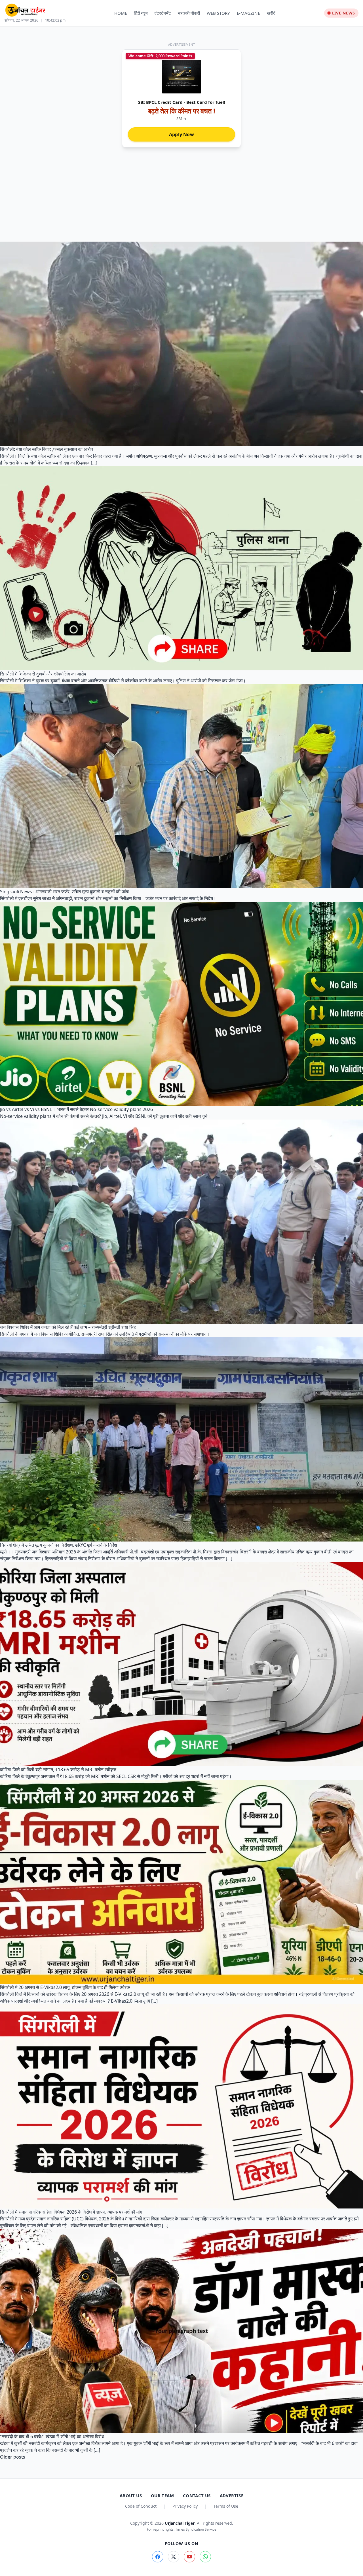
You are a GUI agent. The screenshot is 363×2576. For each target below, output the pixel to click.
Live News (344, 13)
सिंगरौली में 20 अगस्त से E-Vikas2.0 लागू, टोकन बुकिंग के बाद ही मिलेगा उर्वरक (65, 1987)
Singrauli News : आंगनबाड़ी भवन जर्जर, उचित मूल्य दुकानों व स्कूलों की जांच (64, 892)
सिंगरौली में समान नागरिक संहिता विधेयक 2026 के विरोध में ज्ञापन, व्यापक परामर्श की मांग (71, 2212)
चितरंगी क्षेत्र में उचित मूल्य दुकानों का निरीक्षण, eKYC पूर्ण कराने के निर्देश (58, 1545)
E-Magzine (248, 13)
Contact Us (197, 2495)
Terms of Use (226, 2506)
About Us (131, 2495)
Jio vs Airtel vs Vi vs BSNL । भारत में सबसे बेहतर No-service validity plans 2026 (76, 1109)
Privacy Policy (185, 2506)
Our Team (162, 2495)
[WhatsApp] (205, 2557)
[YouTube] (189, 2557)
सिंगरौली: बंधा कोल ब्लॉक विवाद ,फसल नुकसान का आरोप (47, 449)
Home (121, 13)
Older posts (13, 2457)
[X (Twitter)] (174, 2557)
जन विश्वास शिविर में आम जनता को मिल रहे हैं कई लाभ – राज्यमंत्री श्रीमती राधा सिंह (68, 1327)
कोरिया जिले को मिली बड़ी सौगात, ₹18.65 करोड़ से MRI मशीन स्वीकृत (58, 1770)
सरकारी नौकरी (189, 13)
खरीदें (271, 13)
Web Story (218, 13)
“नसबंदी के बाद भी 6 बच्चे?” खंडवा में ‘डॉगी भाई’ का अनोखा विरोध (52, 2436)
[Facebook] (158, 2557)
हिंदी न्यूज (141, 13)
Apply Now (181, 134)
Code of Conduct (141, 2506)
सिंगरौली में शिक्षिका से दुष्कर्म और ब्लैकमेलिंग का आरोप (43, 674)
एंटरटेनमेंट (163, 13)
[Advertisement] (181, 199)
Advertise (232, 2495)
